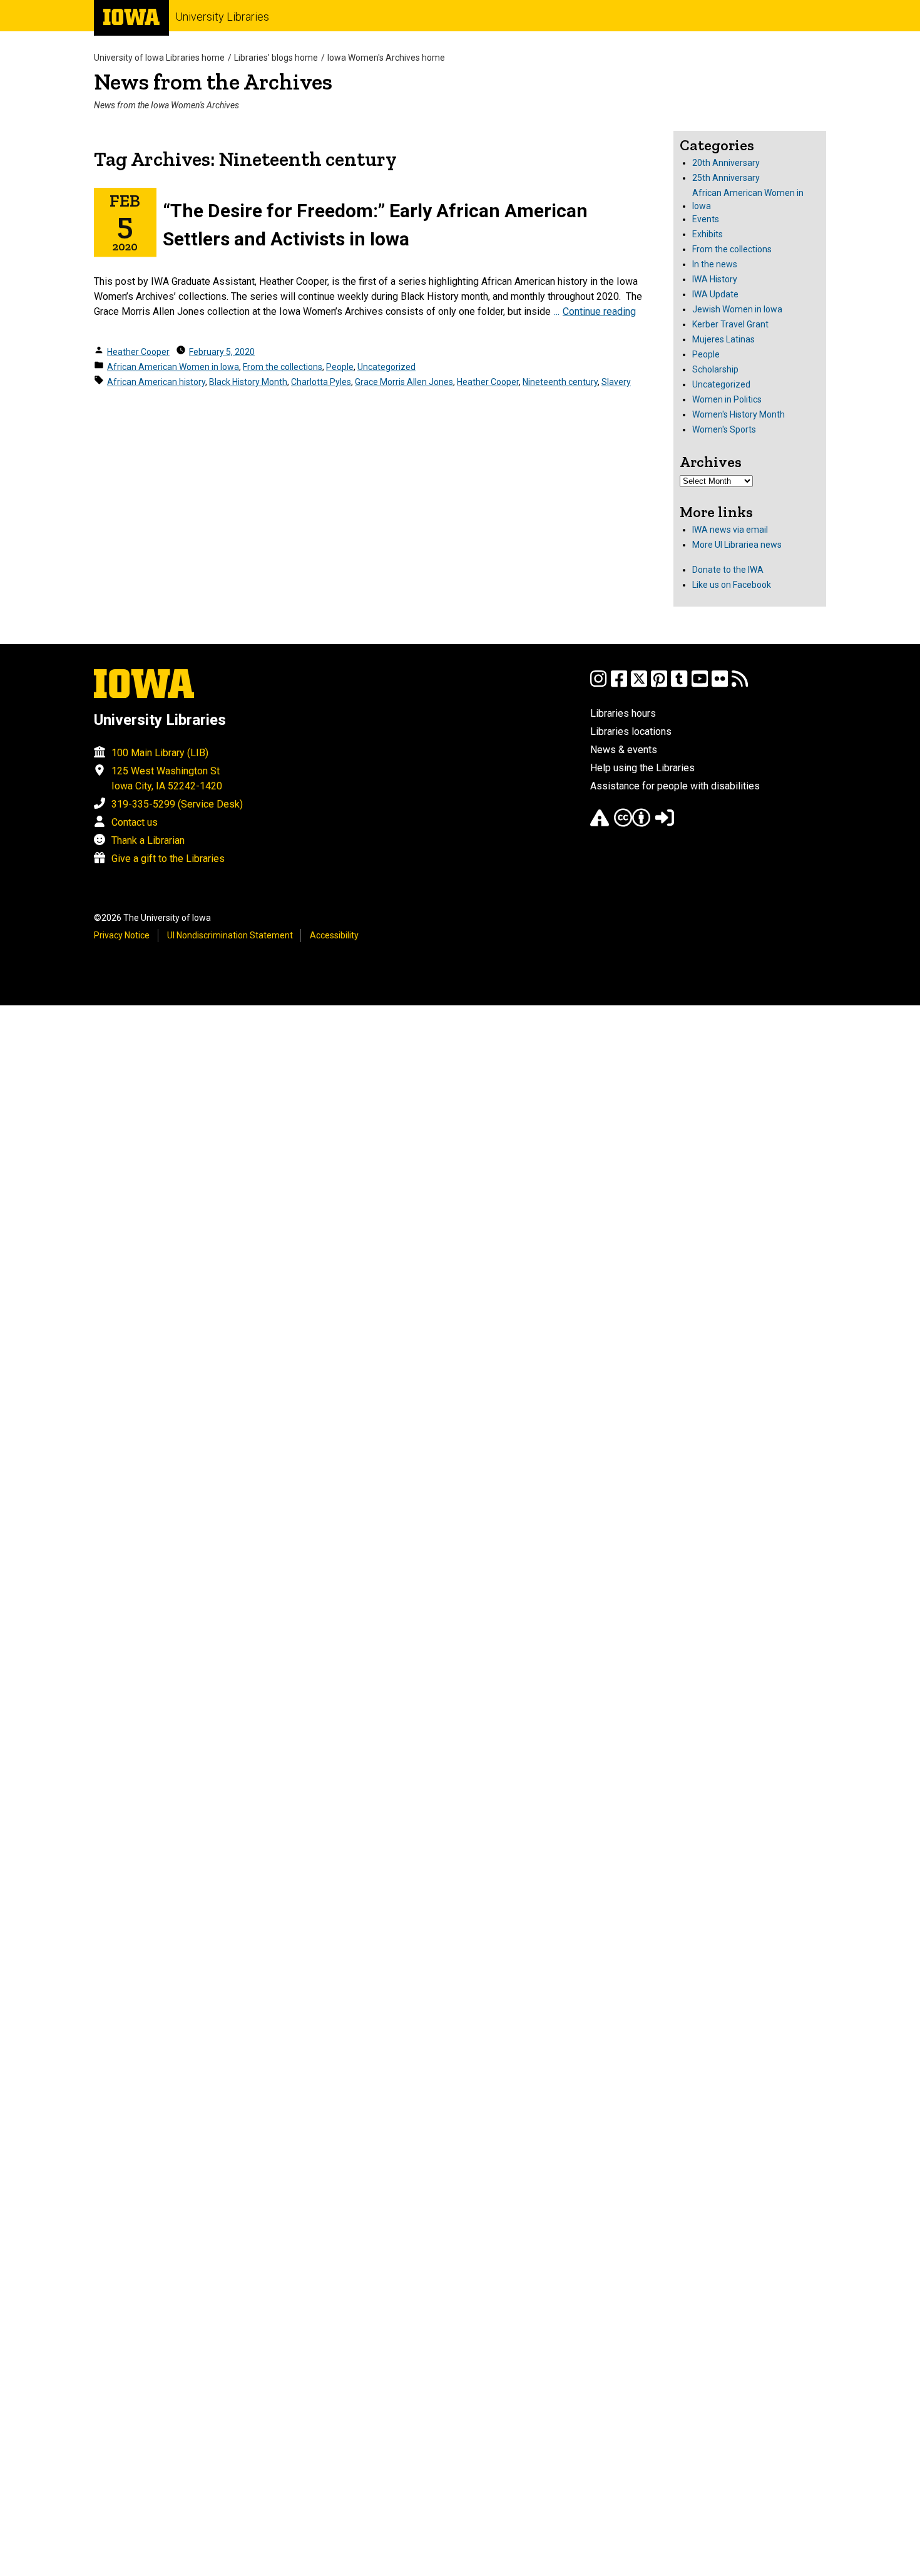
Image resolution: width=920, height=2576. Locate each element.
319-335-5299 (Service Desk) (177, 804)
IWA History (715, 279)
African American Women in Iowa (173, 367)
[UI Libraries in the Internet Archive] (600, 824)
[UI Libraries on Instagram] (598, 685)
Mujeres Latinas (723, 339)
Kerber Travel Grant (730, 324)
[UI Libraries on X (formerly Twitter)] (639, 685)
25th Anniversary (726, 178)
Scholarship (715, 369)
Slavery (616, 382)
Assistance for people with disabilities (675, 786)
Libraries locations (631, 731)
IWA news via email (730, 530)
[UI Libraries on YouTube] (700, 685)
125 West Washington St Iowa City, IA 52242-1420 (167, 778)
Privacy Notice (122, 935)
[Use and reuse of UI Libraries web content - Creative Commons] (632, 824)
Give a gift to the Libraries (168, 859)
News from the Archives (213, 82)
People (340, 367)
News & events (624, 750)
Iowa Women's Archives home (386, 58)
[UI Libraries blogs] (740, 685)
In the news (715, 264)
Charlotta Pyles (321, 382)
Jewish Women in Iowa (737, 309)
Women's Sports (724, 429)
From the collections (283, 367)
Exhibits (708, 234)
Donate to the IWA (728, 570)
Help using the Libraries (642, 768)
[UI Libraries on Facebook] (619, 685)
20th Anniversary (726, 163)
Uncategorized (386, 367)
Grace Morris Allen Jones (404, 382)
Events (706, 219)
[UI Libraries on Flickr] (720, 685)
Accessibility (334, 935)
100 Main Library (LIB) (160, 753)
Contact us (135, 822)
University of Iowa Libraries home (159, 58)
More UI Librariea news (737, 545)
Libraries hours (623, 713)
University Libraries (222, 17)
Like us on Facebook (732, 585)
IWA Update (715, 294)
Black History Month (248, 382)
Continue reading (599, 311)
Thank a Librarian (148, 840)
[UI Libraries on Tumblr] (679, 685)
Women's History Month (739, 414)
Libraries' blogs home (276, 58)
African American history (156, 382)
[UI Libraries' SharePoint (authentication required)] (665, 824)
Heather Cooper (138, 352)
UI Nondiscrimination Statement (230, 935)
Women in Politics (727, 399)
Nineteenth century (560, 382)
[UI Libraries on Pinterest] (659, 685)
